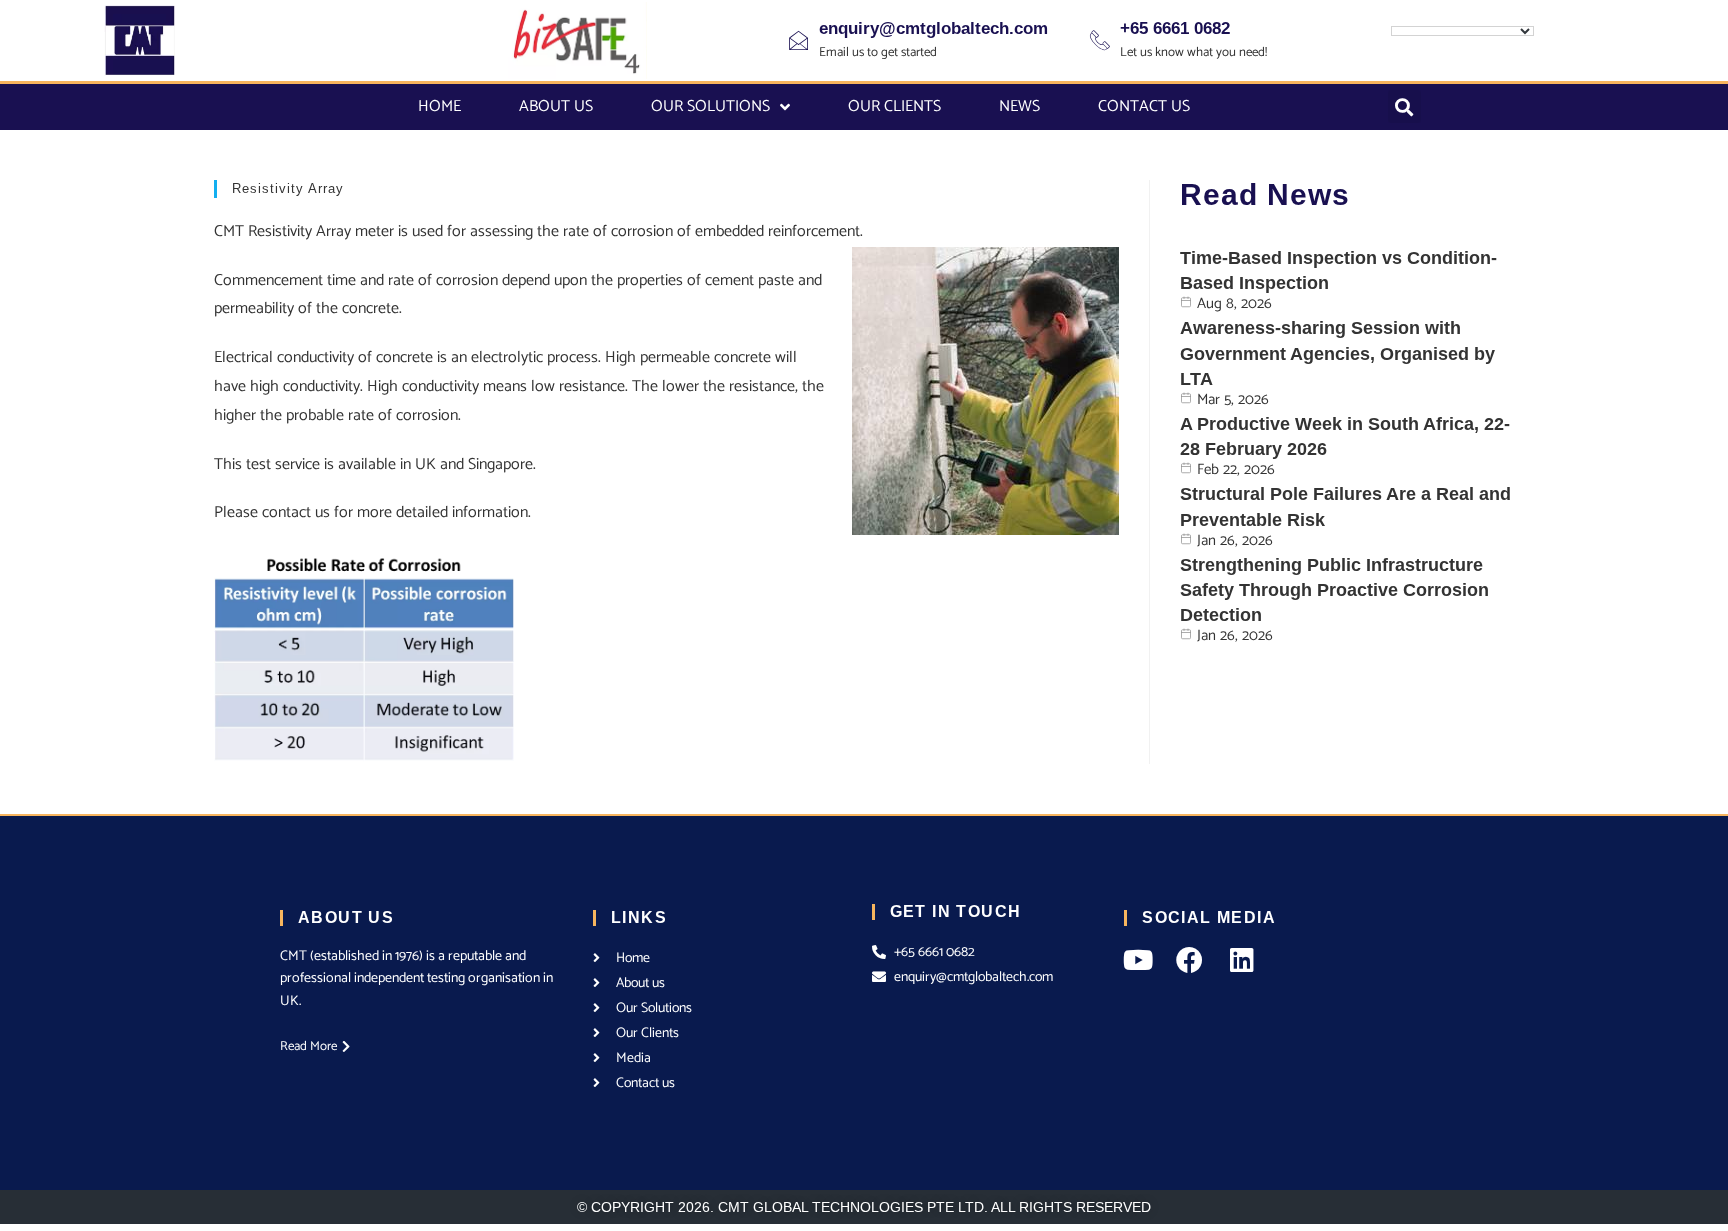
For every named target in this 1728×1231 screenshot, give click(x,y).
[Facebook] (1189, 959)
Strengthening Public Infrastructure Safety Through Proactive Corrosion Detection (1334, 590)
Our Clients (894, 106)
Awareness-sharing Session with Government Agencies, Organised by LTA (1337, 353)
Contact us (1144, 106)
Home (439, 106)
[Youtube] (1137, 959)
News (1019, 106)
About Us (556, 106)
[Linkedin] (1241, 959)
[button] (1404, 106)
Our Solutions (710, 106)
